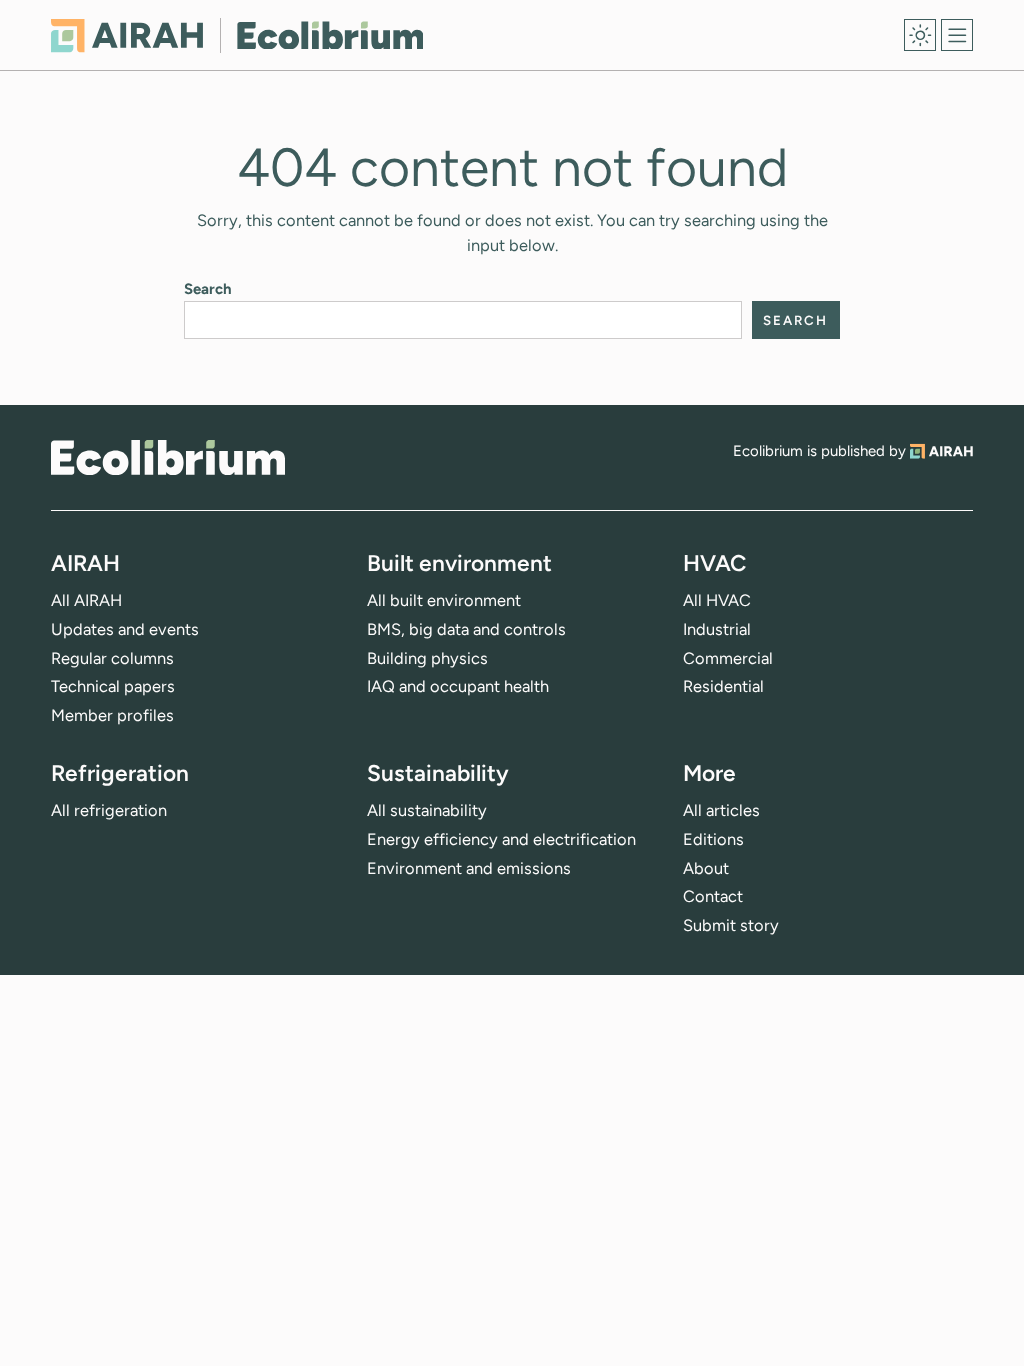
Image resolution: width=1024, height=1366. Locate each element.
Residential (723, 686)
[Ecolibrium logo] (237, 35)
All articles (721, 810)
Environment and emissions (469, 868)
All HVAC (717, 600)
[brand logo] (168, 457)
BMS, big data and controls (466, 629)
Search (208, 289)
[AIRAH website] (941, 451)
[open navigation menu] (957, 35)
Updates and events (125, 629)
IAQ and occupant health (458, 686)
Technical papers (113, 686)
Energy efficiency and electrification (501, 839)
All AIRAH (86, 600)
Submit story (731, 925)
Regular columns (112, 658)
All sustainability (427, 810)
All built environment (444, 600)
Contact (713, 896)
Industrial (717, 629)
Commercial (728, 658)
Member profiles (112, 715)
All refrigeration (109, 810)
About (706, 868)
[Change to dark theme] (920, 35)
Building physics (427, 658)
